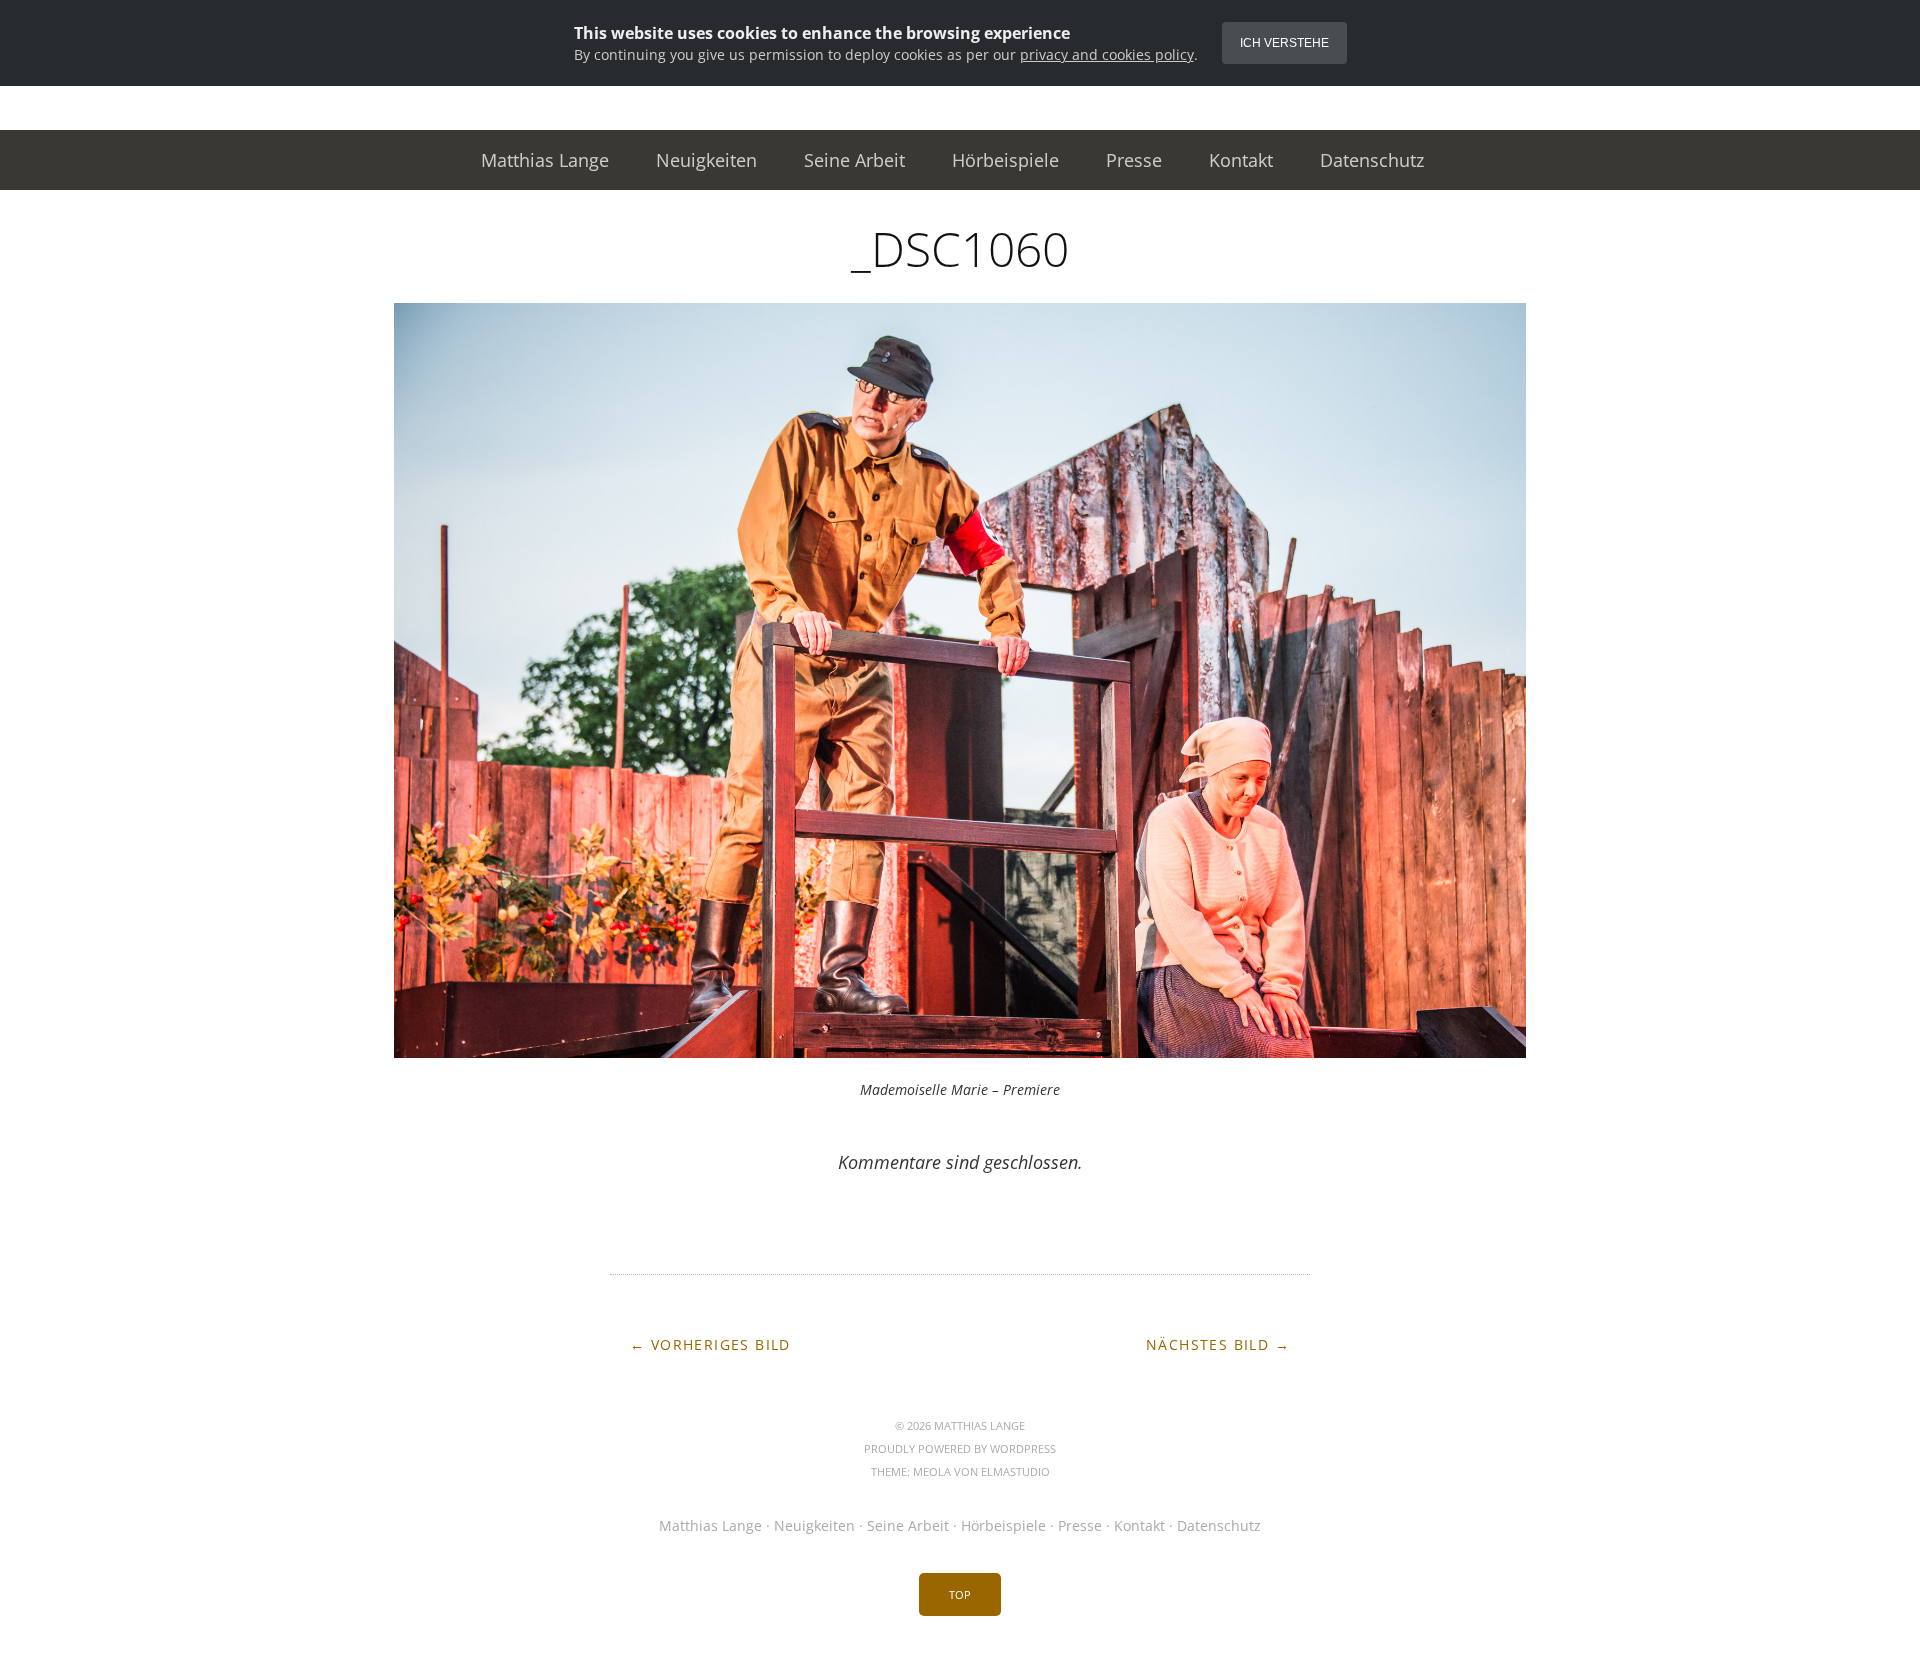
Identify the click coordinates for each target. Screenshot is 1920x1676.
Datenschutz (1372, 160)
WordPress (1023, 1448)
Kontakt (1241, 160)
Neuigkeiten (706, 160)
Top (960, 1594)
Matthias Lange (545, 160)
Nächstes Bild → (1218, 1344)
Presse (1134, 160)
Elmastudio (1015, 1471)
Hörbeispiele (1005, 160)
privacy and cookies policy (1107, 54)
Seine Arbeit (854, 160)
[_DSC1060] (960, 1052)
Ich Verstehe (1284, 43)
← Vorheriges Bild (710, 1344)
